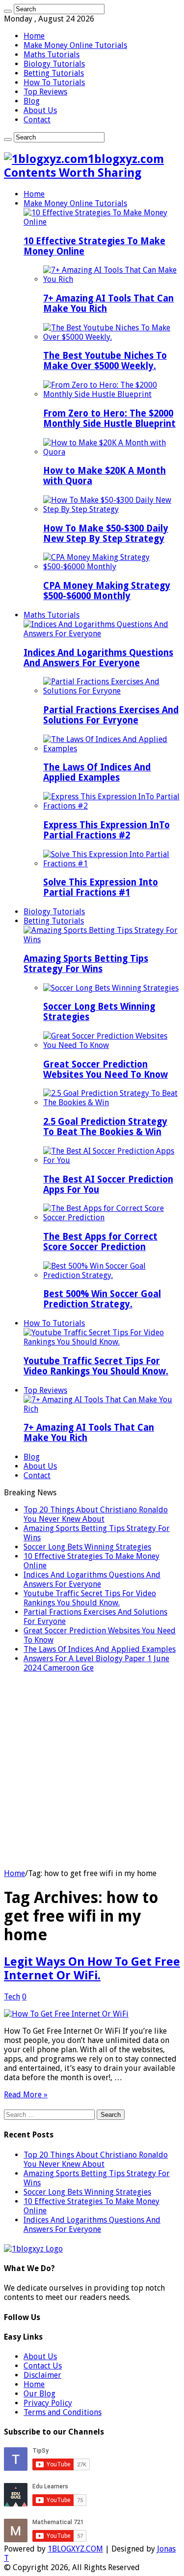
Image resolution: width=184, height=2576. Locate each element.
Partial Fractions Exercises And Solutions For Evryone (111, 715)
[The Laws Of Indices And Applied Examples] (112, 749)
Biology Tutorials (54, 64)
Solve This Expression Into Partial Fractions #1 (101, 887)
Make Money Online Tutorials (75, 45)
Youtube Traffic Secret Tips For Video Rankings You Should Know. (96, 1366)
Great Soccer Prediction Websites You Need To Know (105, 1069)
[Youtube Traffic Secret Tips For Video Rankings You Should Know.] (102, 1342)
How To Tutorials (54, 82)
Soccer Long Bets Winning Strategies (87, 1547)
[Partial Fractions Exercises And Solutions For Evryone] (112, 691)
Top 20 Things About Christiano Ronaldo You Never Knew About (96, 1514)
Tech (12, 1997)
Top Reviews (45, 92)
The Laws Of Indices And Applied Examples (97, 772)
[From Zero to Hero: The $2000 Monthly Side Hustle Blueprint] (112, 394)
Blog (32, 101)
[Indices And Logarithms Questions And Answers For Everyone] (102, 634)
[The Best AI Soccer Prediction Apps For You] (112, 1160)
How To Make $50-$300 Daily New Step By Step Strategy (106, 534)
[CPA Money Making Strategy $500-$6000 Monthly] (112, 567)
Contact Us (43, 2366)
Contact (37, 120)
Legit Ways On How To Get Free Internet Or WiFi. (92, 1969)
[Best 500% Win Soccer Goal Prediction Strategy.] (112, 1275)
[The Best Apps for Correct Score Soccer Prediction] (112, 1218)
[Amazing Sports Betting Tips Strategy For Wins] (102, 940)
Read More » (26, 2095)
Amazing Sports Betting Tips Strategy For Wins (86, 964)
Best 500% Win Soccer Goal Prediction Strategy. (102, 1299)
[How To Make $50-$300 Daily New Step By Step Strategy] (112, 509)
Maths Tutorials (52, 55)
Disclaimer (42, 2375)
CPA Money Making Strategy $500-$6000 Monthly (107, 591)
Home (34, 36)
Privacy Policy (48, 2403)
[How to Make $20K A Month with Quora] (112, 452)
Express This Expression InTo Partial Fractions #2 (106, 830)
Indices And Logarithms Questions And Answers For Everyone (98, 658)
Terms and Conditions (63, 2412)
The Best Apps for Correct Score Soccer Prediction (100, 1242)
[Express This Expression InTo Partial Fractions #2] (112, 806)
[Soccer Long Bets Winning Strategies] (111, 988)
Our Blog (39, 2394)
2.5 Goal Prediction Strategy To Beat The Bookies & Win (105, 1127)
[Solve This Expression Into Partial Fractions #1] (112, 864)
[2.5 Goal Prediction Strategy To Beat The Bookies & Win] (112, 1102)
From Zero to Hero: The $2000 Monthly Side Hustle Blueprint (109, 418)
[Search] (8, 11)
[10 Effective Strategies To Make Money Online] (102, 222)
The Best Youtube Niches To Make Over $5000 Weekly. (105, 361)
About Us (40, 110)
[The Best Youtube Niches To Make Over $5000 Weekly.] (112, 337)
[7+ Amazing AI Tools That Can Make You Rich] (112, 279)
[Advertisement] (92, 1772)
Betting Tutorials (54, 73)
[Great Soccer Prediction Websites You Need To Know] (112, 1045)
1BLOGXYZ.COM (75, 2549)
